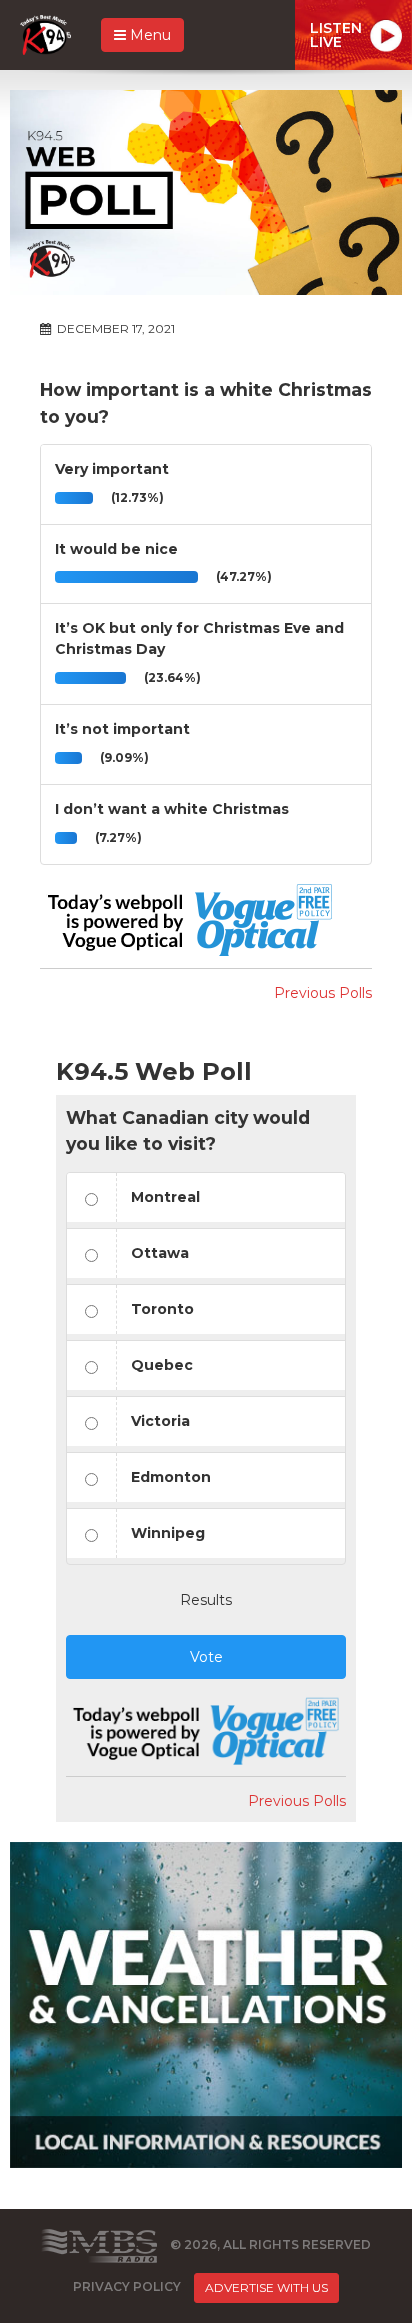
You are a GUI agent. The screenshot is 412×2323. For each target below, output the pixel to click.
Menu (148, 35)
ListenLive (336, 35)
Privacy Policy (127, 2287)
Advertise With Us (266, 2287)
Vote (206, 1657)
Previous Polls (323, 993)
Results (206, 1600)
